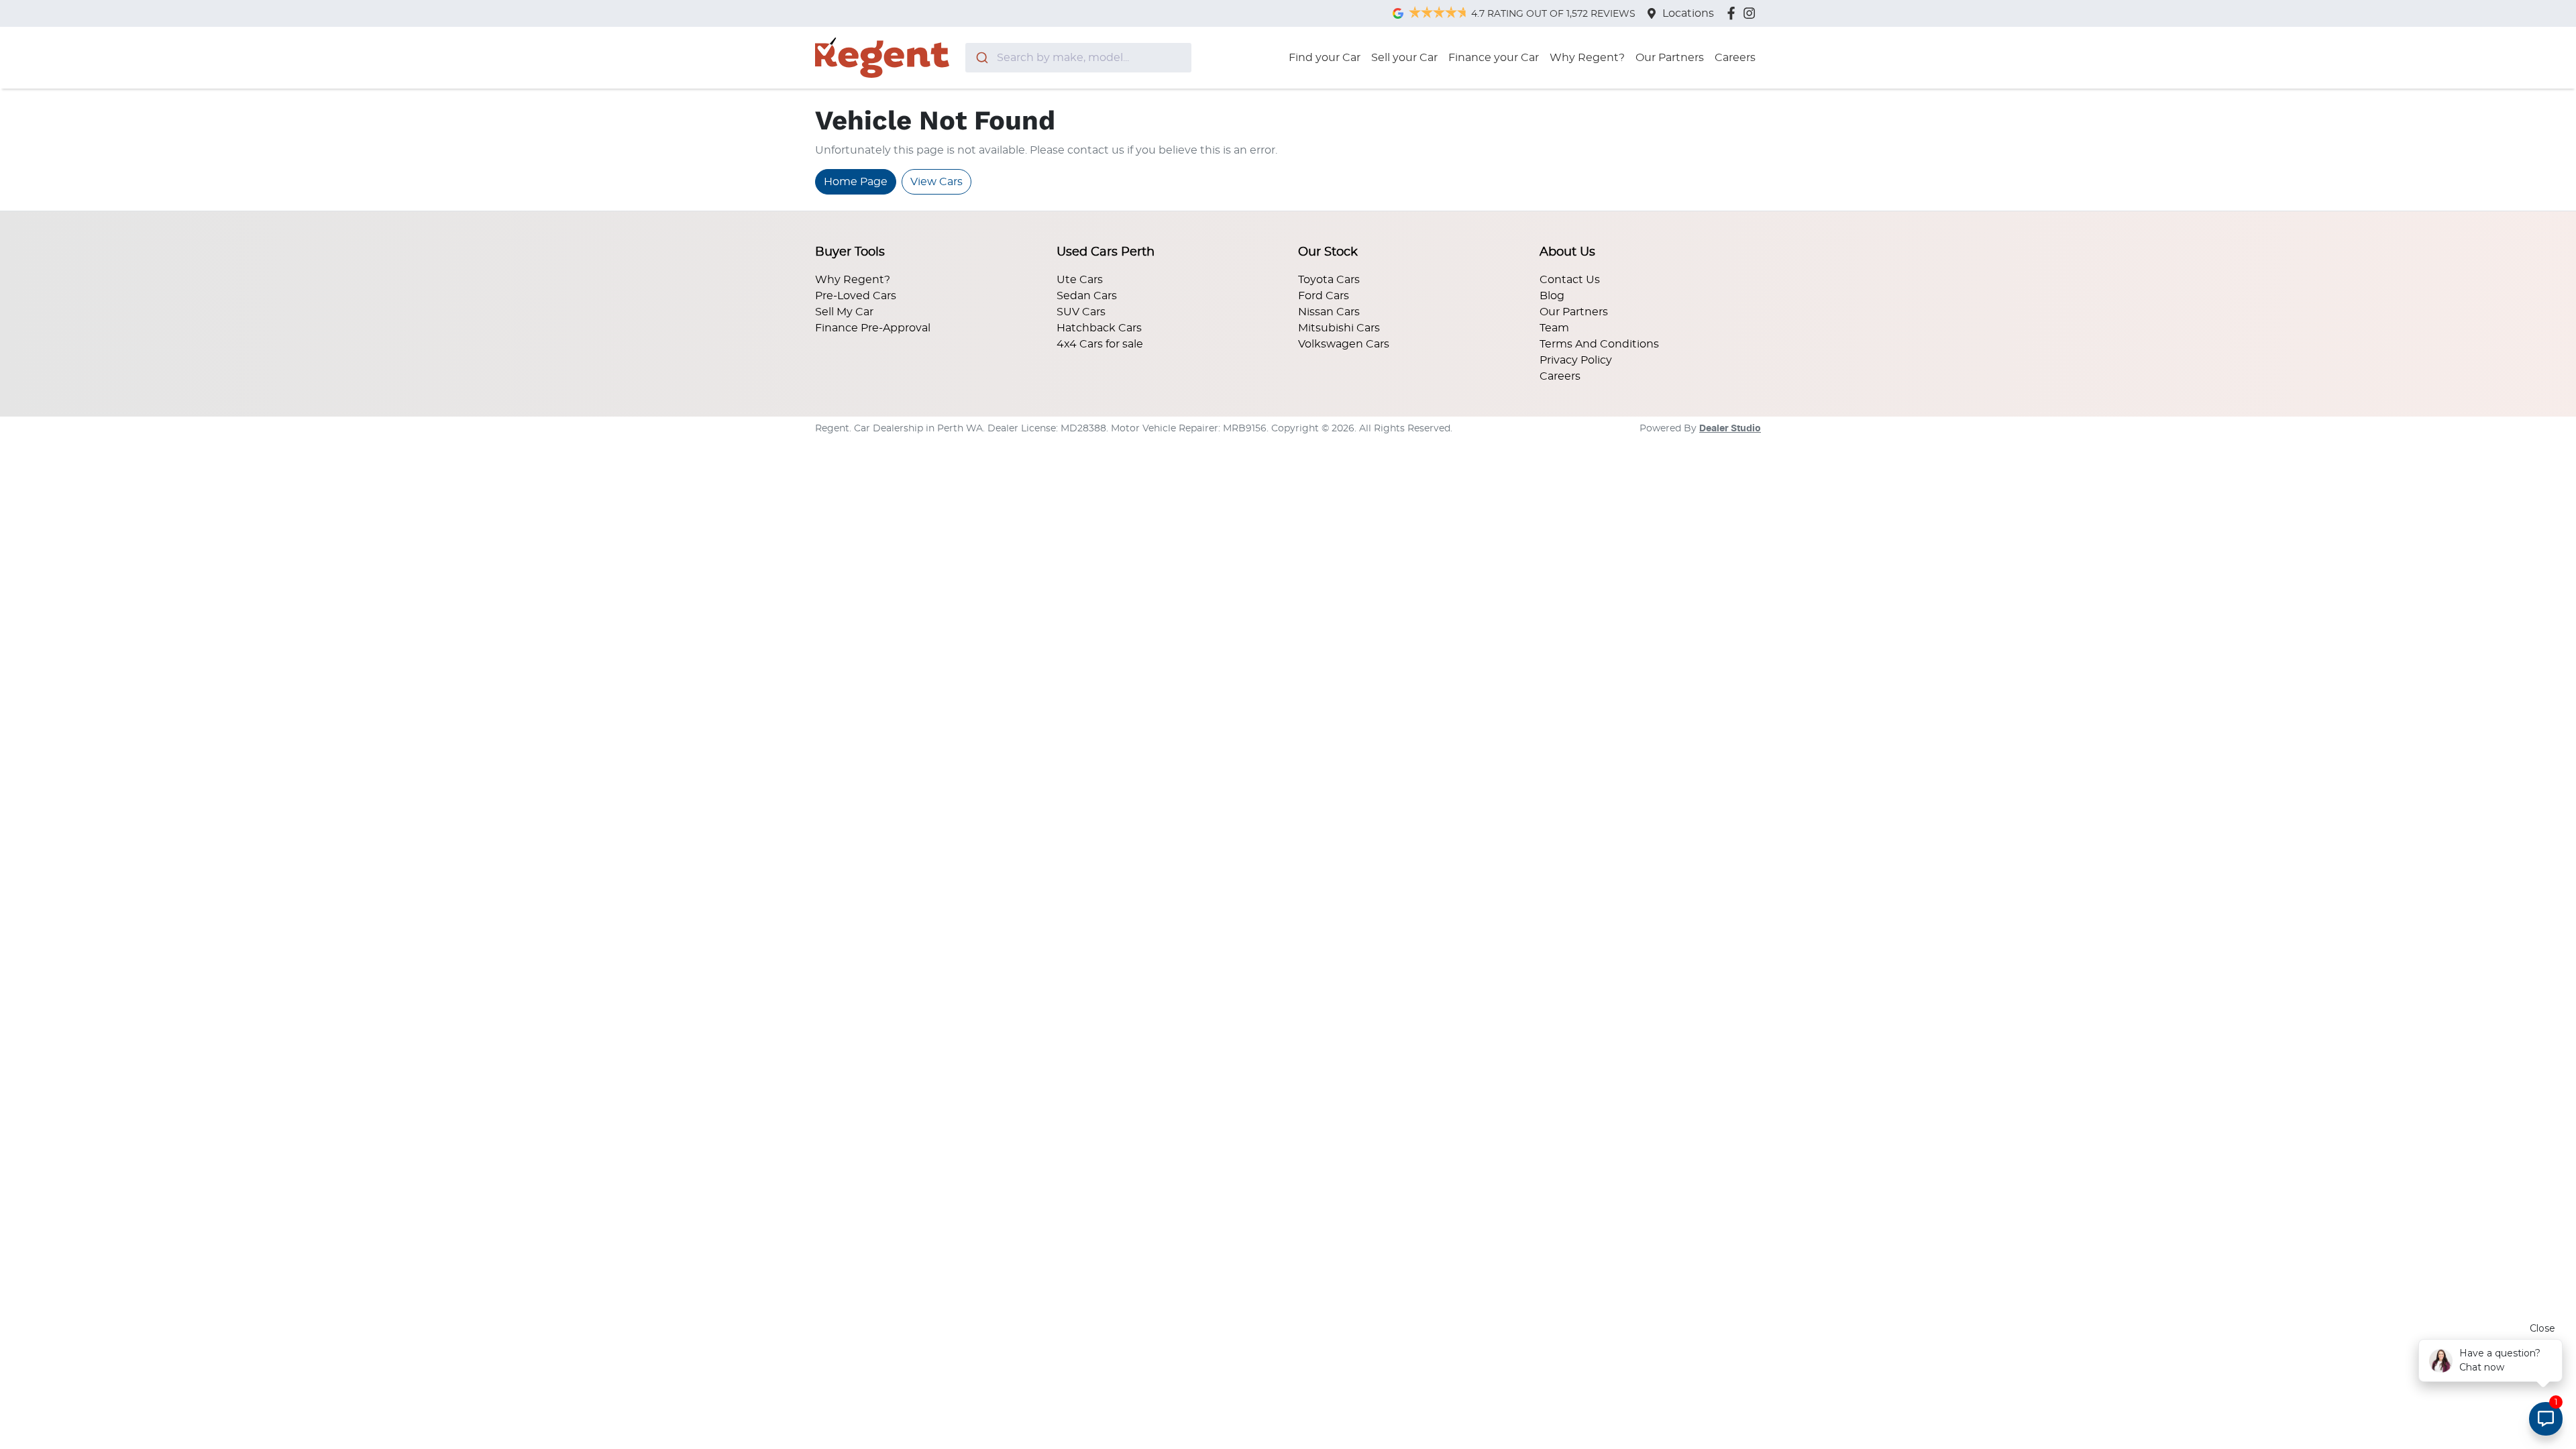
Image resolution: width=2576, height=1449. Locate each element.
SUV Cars (1081, 312)
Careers (1735, 58)
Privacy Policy (1576, 360)
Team (1554, 328)
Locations (1688, 13)
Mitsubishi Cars (1339, 328)
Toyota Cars (1329, 280)
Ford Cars (1324, 296)
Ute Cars (1080, 280)
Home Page (856, 182)
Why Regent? (1587, 58)
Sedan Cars (1087, 296)
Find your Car (1325, 58)
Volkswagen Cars (1344, 344)
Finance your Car (1494, 58)
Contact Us (1570, 280)
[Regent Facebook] (1734, 13)
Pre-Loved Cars (856, 296)
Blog (1552, 296)
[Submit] (981, 58)
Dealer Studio (1730, 429)
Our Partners (1670, 58)
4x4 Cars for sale (1100, 344)
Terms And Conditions (1599, 344)
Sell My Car (844, 312)
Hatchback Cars (1099, 328)
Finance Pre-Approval (873, 328)
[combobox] (1078, 58)
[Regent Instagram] (1752, 13)
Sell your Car (1404, 58)
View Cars (936, 182)
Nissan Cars (1329, 312)
